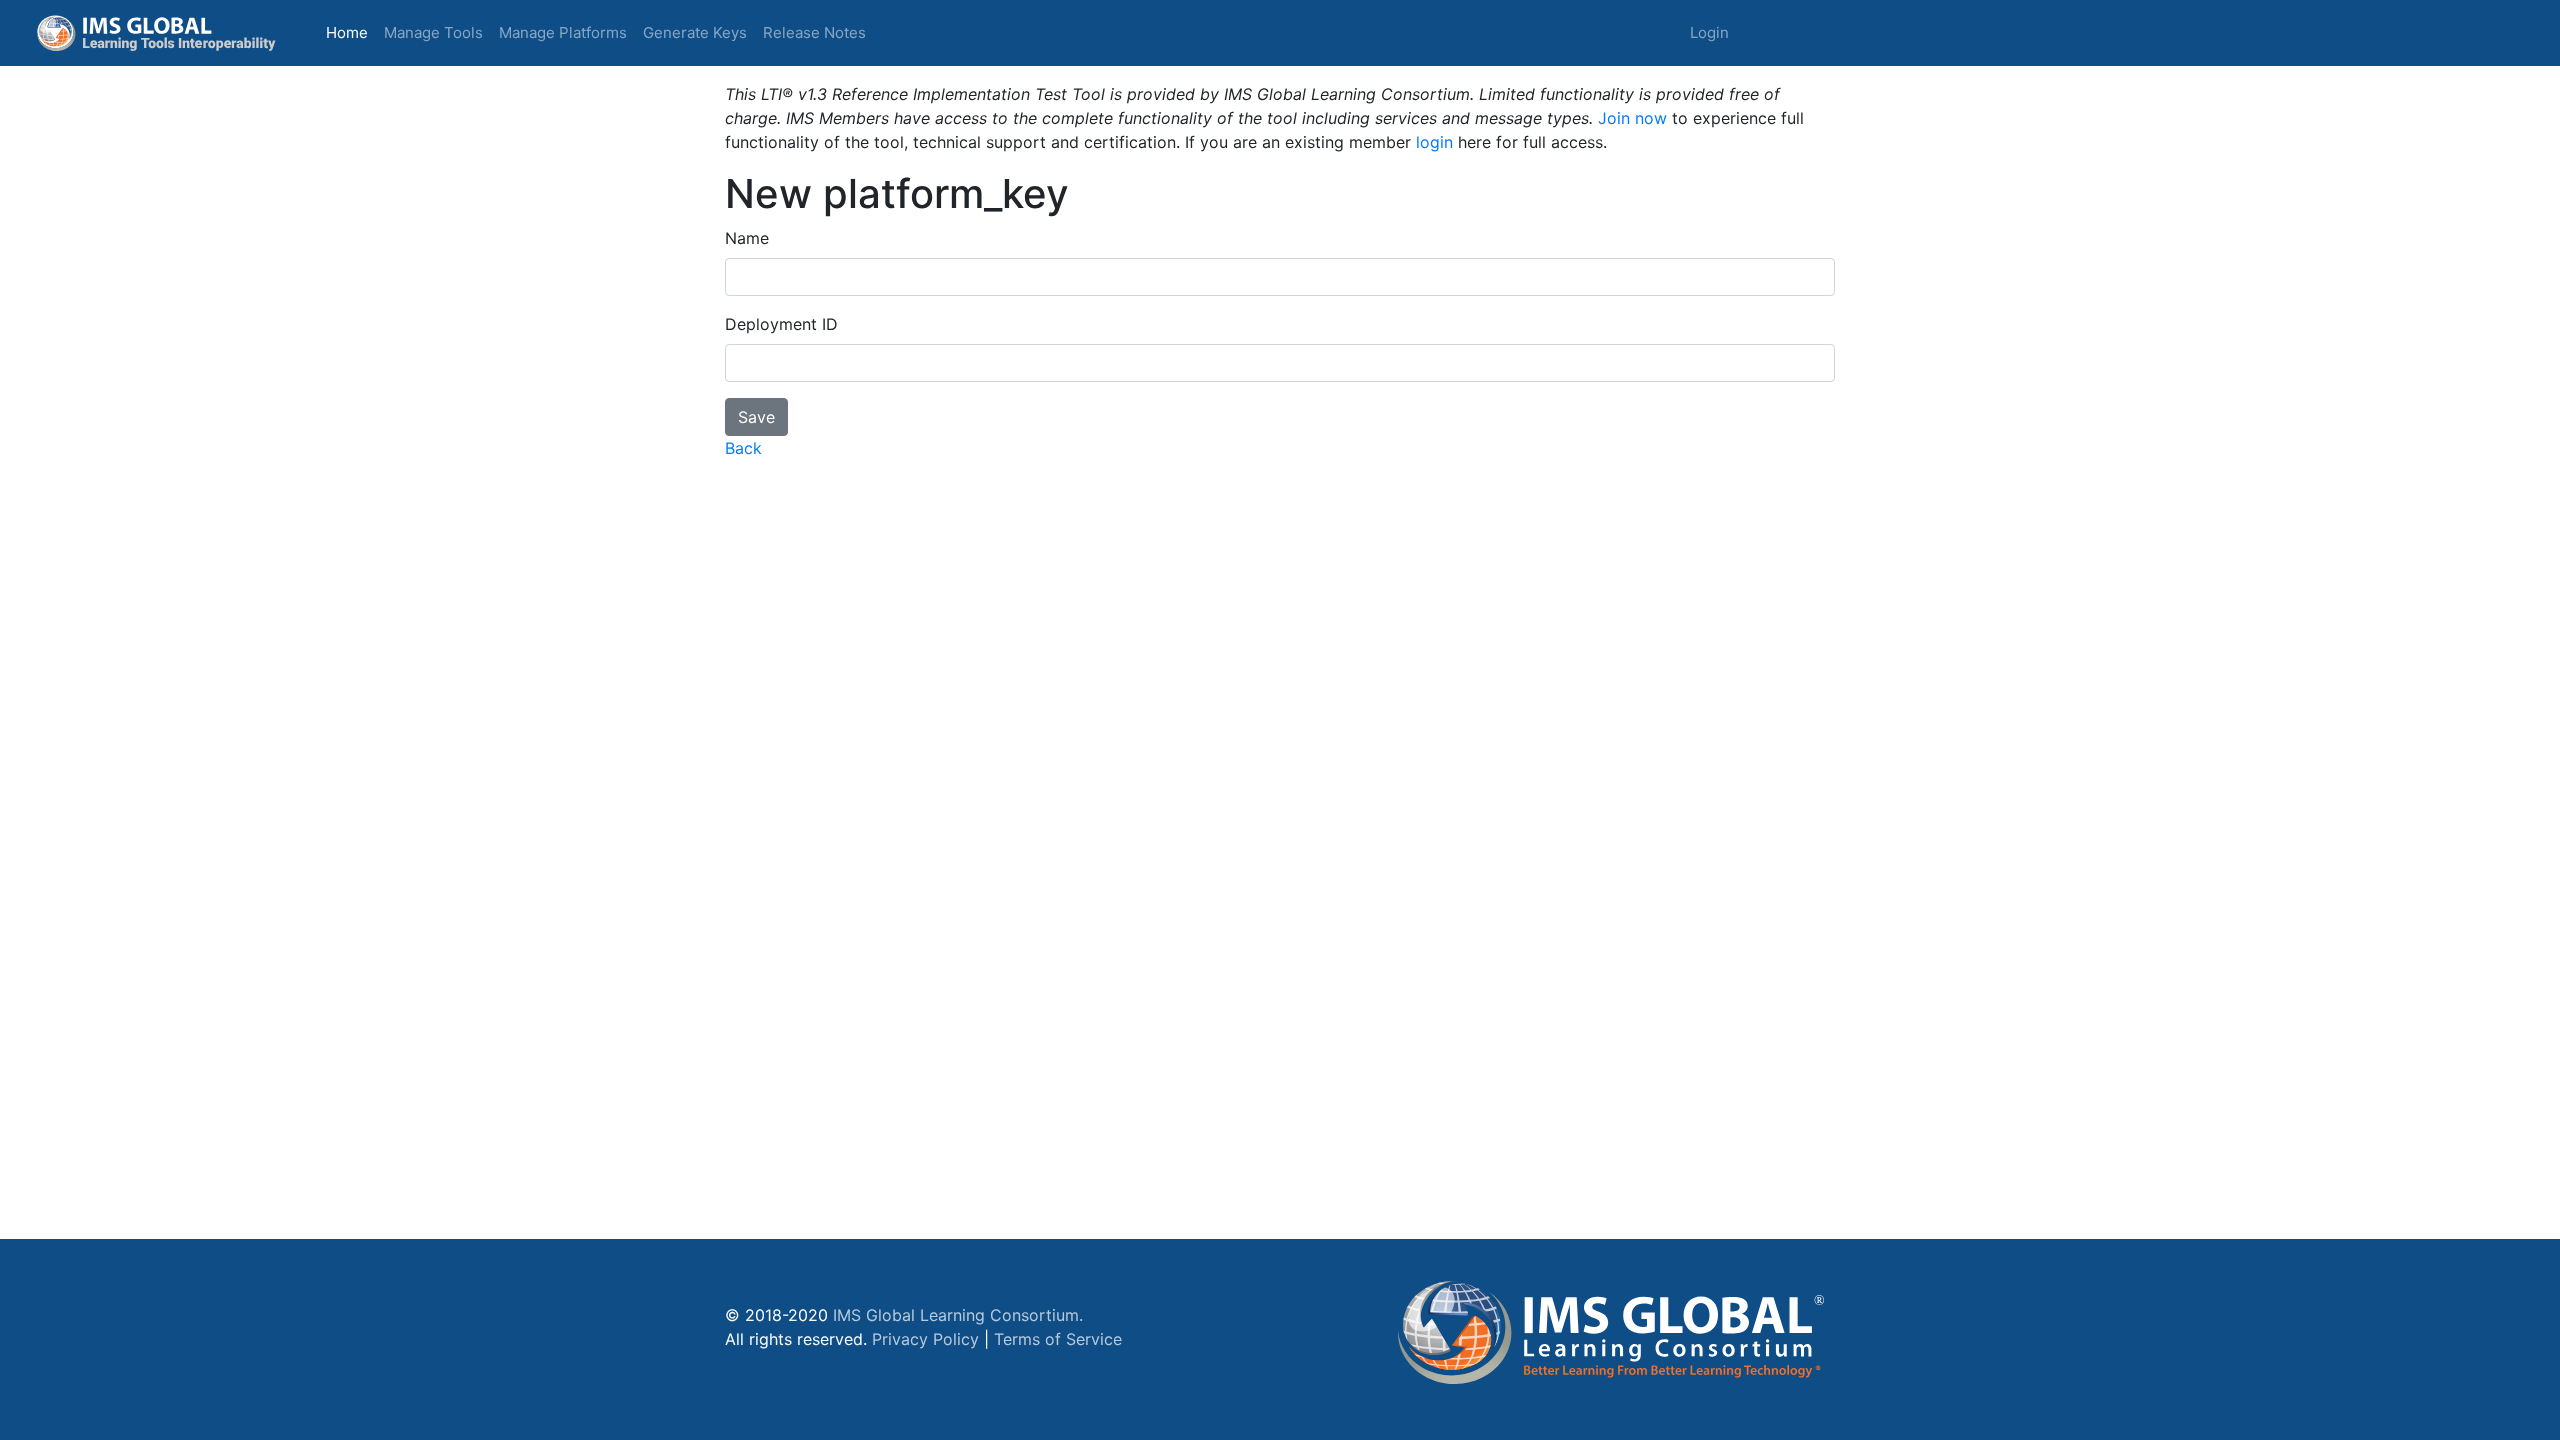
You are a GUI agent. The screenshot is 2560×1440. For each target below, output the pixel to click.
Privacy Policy (925, 1339)
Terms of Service (1058, 1339)
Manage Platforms (563, 32)
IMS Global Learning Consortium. (958, 1315)
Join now (1632, 118)
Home (351, 32)
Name (747, 238)
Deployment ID (781, 324)
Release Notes (814, 32)
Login (1709, 32)
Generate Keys (695, 32)
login (1434, 142)
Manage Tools (433, 32)
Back (743, 448)
